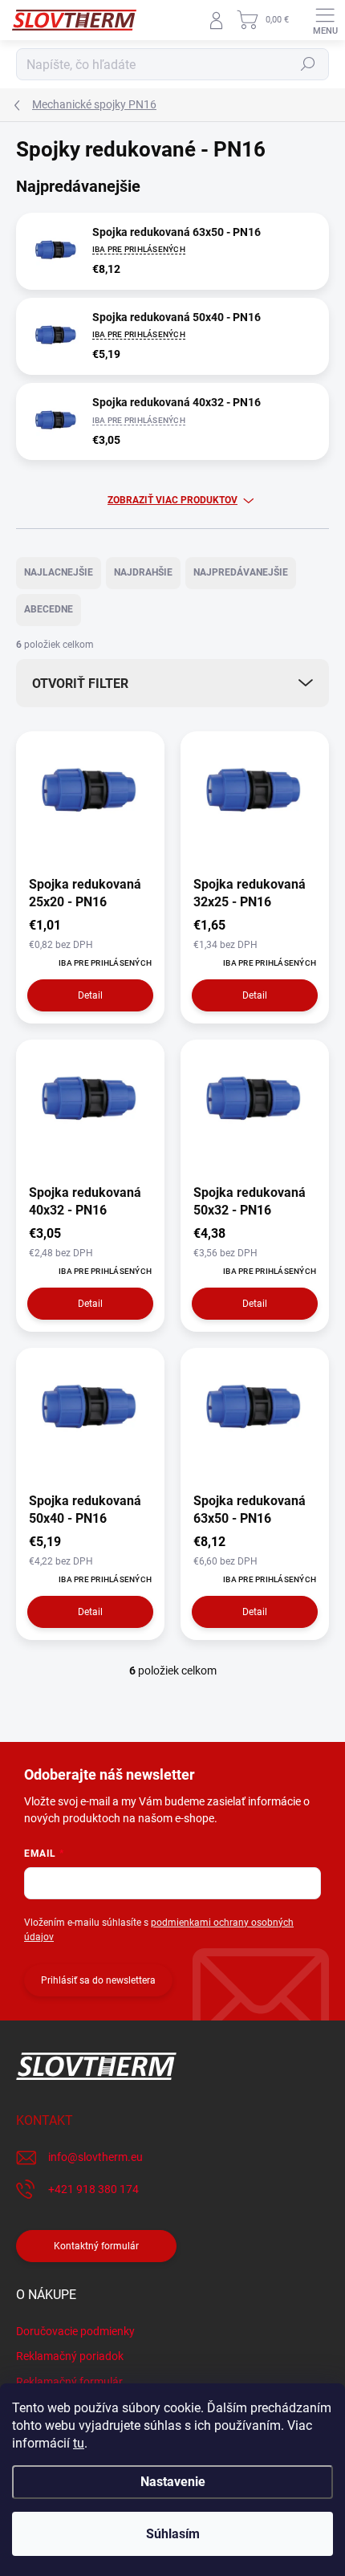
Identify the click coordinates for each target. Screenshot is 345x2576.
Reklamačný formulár (69, 2382)
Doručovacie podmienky (75, 2331)
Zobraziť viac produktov (172, 500)
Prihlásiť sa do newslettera (98, 1980)
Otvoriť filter (80, 684)
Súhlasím (173, 2534)
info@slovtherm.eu (95, 2157)
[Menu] (325, 20)
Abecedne (49, 609)
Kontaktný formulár (96, 2246)
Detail (90, 995)
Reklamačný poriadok (70, 2356)
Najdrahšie (143, 572)
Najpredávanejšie (241, 572)
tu (79, 2443)
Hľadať (308, 64)
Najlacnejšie (59, 572)
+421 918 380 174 (93, 2189)
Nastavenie (173, 2482)
